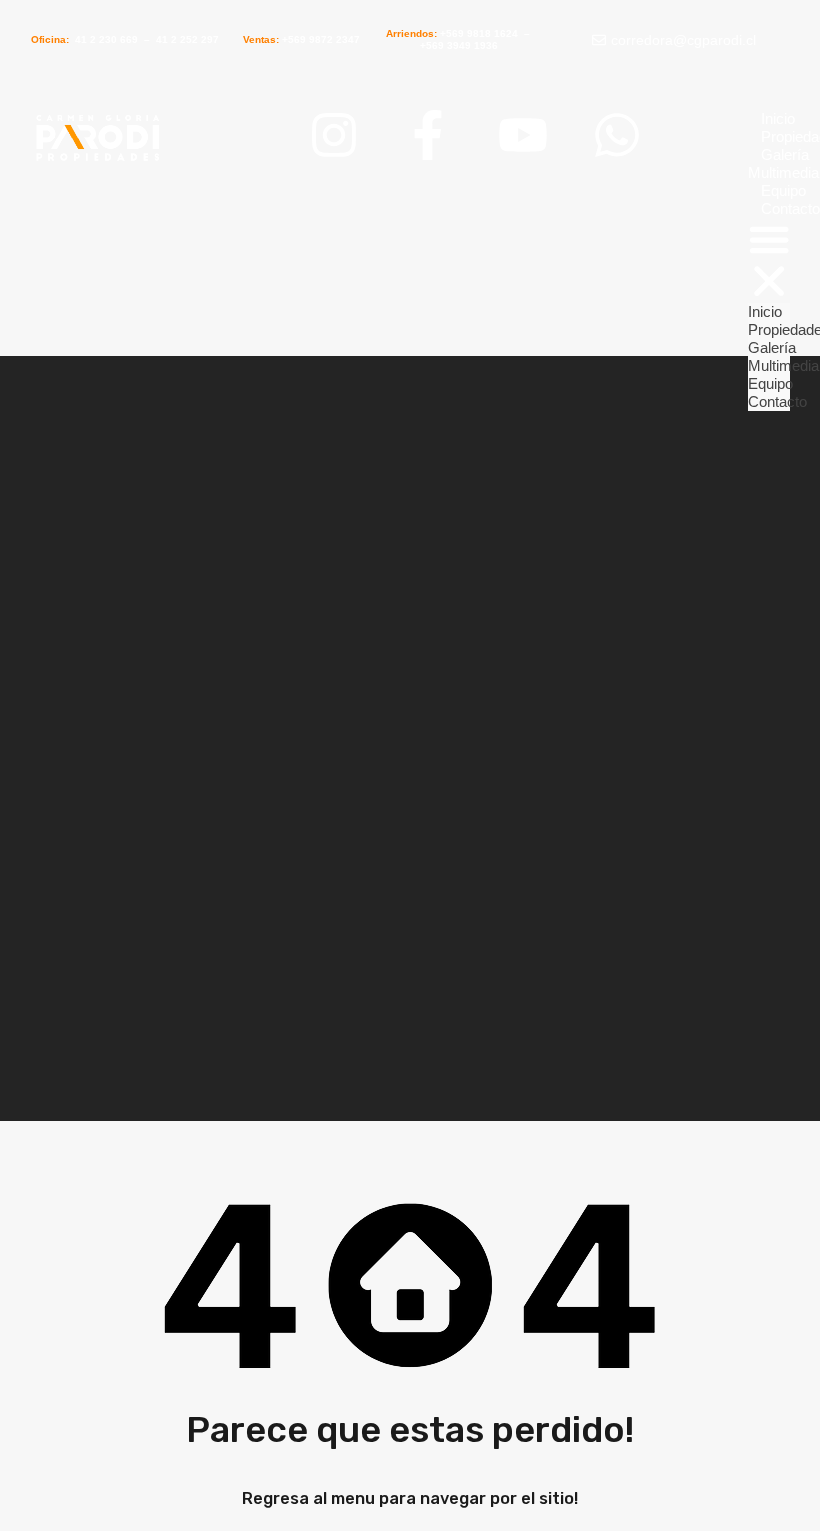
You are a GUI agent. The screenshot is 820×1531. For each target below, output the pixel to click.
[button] (769, 260)
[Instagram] (334, 135)
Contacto (777, 401)
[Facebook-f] (428, 135)
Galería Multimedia (783, 356)
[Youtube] (523, 135)
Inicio (778, 118)
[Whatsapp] (617, 135)
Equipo (770, 383)
